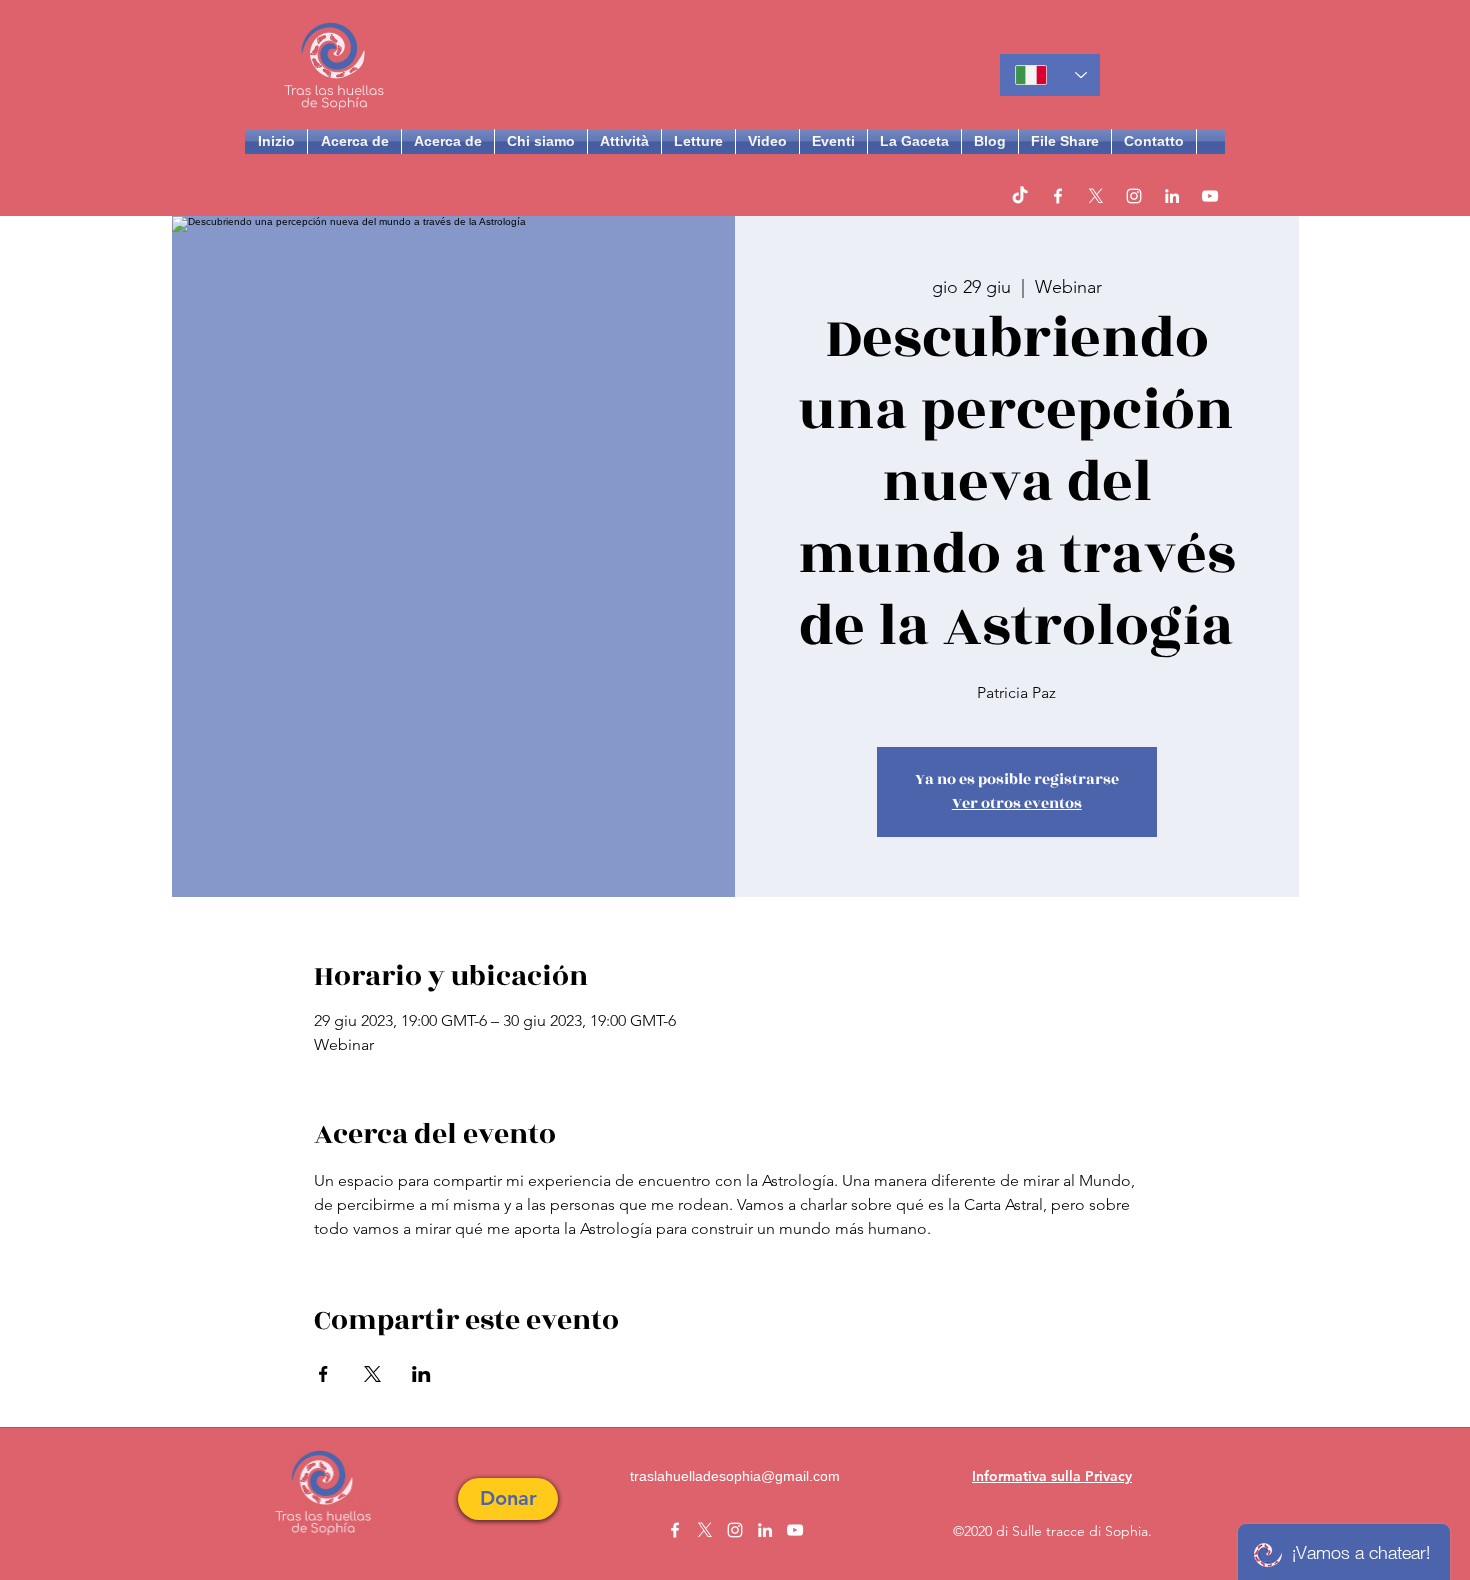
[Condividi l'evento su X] (372, 1374)
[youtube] (1210, 196)
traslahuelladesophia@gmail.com (735, 1476)
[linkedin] (1172, 196)
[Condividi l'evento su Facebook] (323, 1374)
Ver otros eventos (1017, 803)
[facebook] (1058, 196)
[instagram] (1134, 196)
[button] (508, 1499)
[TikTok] (1020, 196)
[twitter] (1096, 196)
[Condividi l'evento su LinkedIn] (421, 1374)
